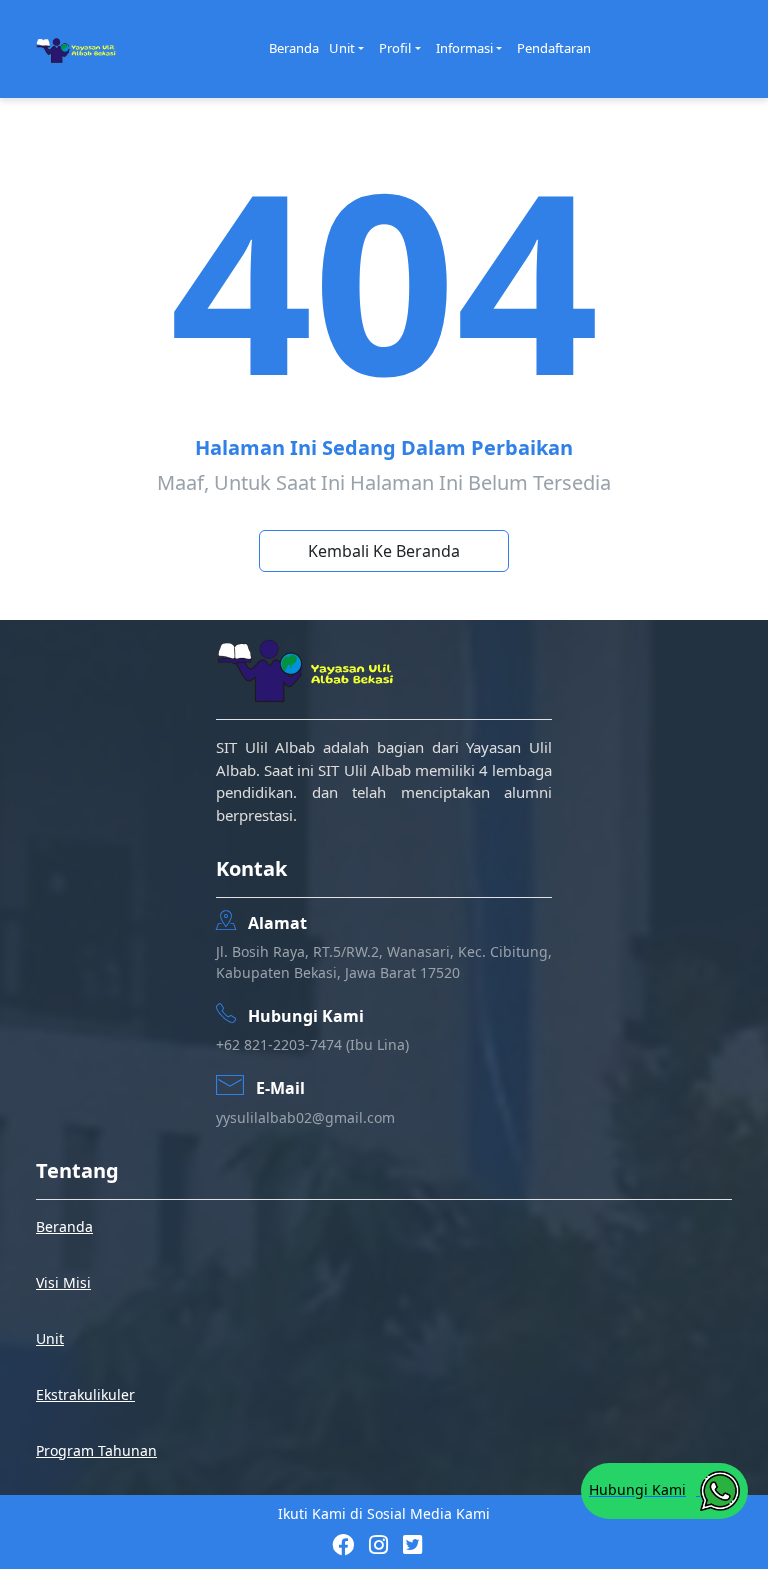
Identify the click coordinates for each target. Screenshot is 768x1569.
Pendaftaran (554, 48)
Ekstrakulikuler (85, 1394)
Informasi (464, 48)
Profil (395, 48)
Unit (342, 48)
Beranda (294, 48)
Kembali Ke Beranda (384, 551)
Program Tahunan (96, 1450)
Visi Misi (63, 1282)
